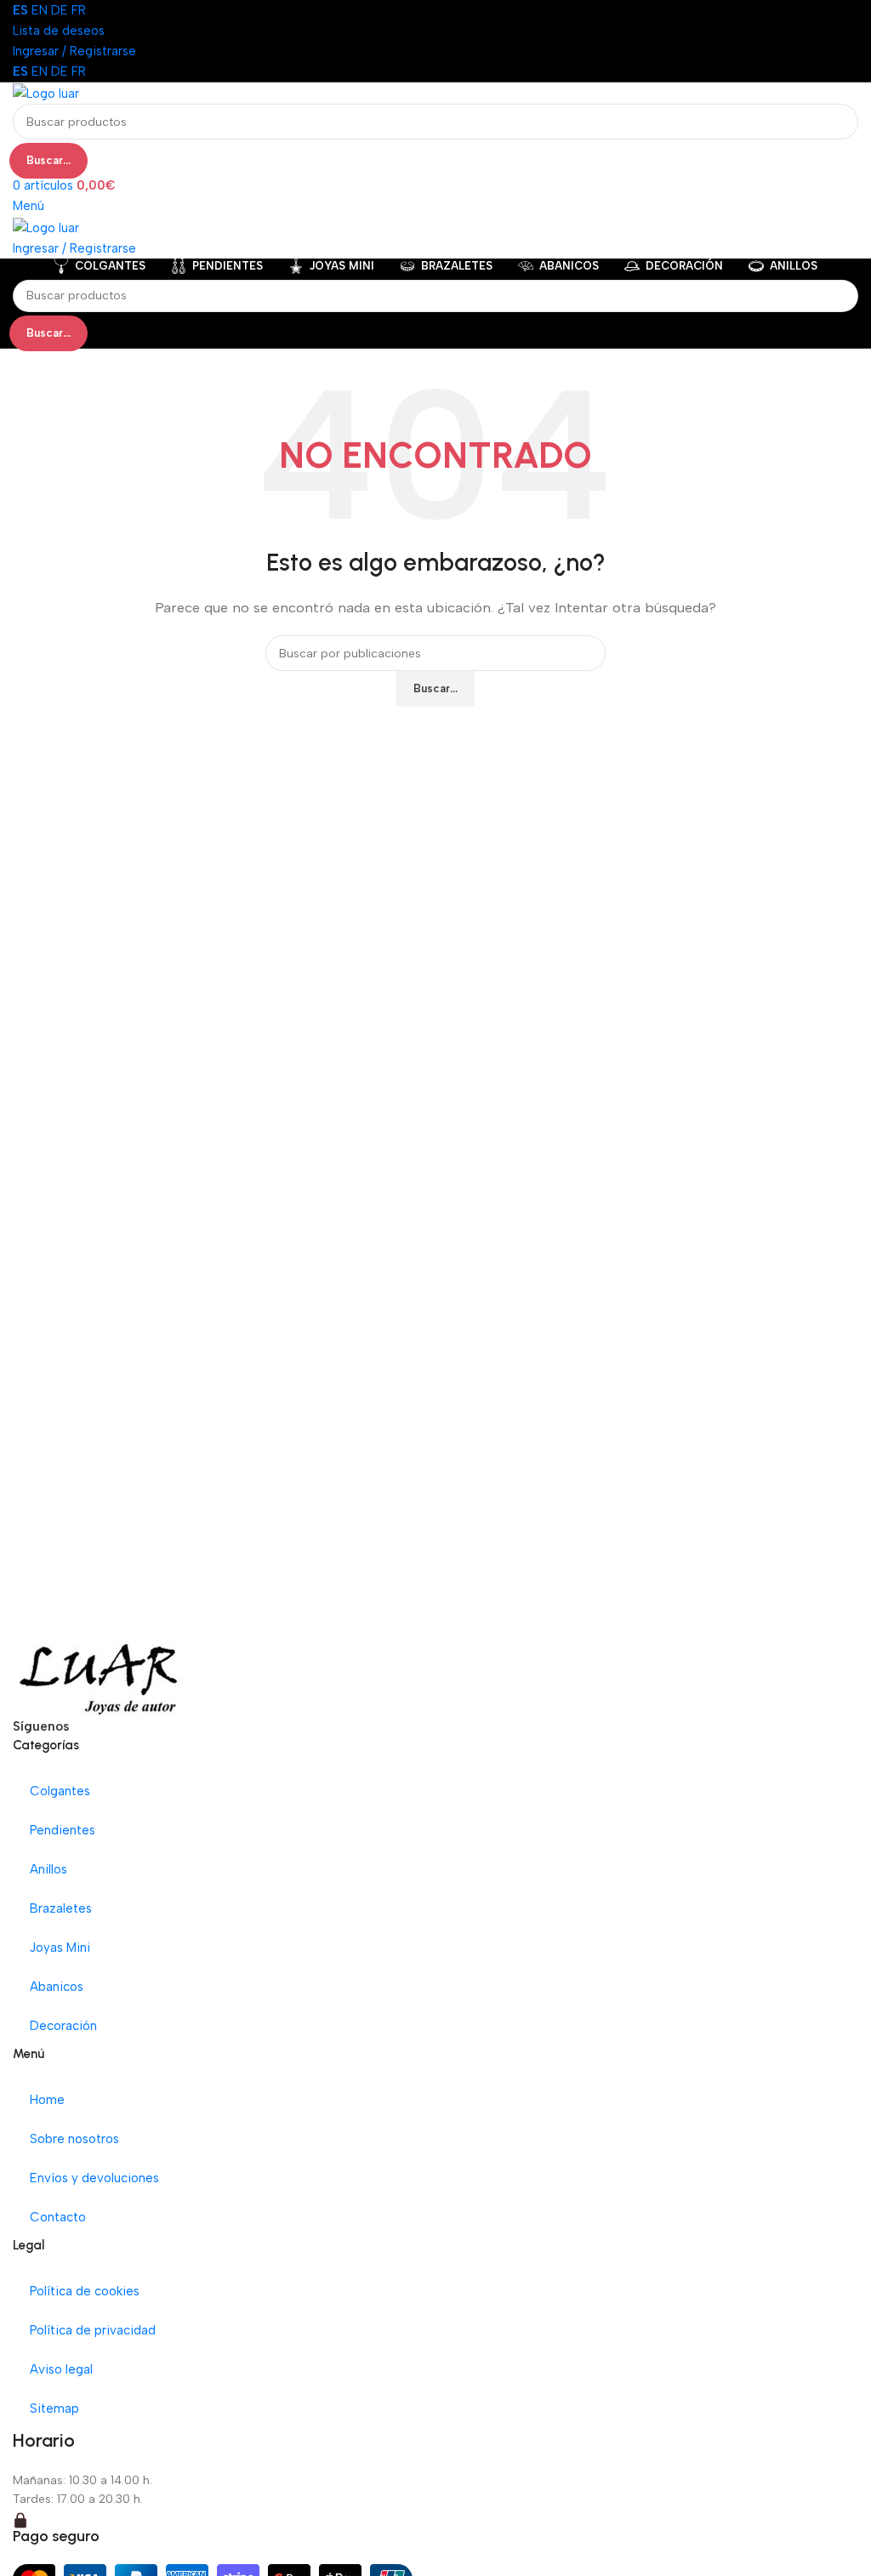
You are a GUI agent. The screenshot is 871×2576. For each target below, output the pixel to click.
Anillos (48, 1869)
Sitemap (54, 2408)
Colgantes (60, 1791)
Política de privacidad (93, 2330)
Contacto (58, 2217)
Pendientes (63, 1830)
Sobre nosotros (74, 2139)
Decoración (63, 2026)
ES (20, 10)
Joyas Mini (60, 1948)
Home (47, 2100)
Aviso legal (61, 2369)
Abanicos (57, 1987)
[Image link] (99, 1675)
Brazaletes (61, 1908)
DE (60, 10)
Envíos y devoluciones (94, 2178)
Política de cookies (85, 2291)
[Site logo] (46, 93)
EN (40, 10)
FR (79, 10)
